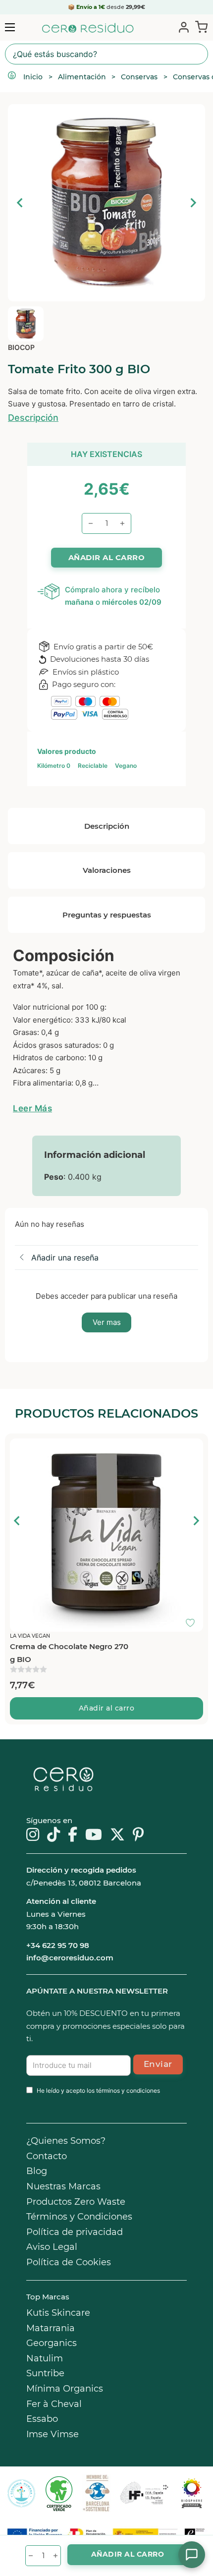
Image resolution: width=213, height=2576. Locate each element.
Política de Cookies (69, 2262)
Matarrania (51, 2328)
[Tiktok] (53, 1835)
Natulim (45, 2358)
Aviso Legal (52, 2247)
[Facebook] (73, 1835)
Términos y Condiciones (79, 2217)
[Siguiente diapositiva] (193, 203)
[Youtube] (94, 1835)
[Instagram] (33, 1835)
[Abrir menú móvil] (10, 27)
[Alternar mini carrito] (199, 27)
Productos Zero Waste (76, 2202)
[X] (117, 1835)
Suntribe (45, 2373)
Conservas (139, 77)
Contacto (47, 2156)
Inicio (33, 77)
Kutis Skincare (58, 2313)
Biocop (21, 347)
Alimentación (82, 77)
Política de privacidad (75, 2232)
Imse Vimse (53, 2434)
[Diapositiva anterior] (20, 203)
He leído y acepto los (98, 2090)
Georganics (52, 2343)
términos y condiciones (128, 2090)
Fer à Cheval (54, 2404)
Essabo (42, 2419)
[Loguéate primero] (193, 1448)
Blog (37, 2171)
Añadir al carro (107, 1708)
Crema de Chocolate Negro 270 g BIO (69, 1653)
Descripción (33, 418)
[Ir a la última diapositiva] (17, 1521)
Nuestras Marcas (63, 2186)
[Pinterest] (138, 1835)
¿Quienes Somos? (66, 2141)
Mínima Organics (65, 2389)
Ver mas (107, 1322)
